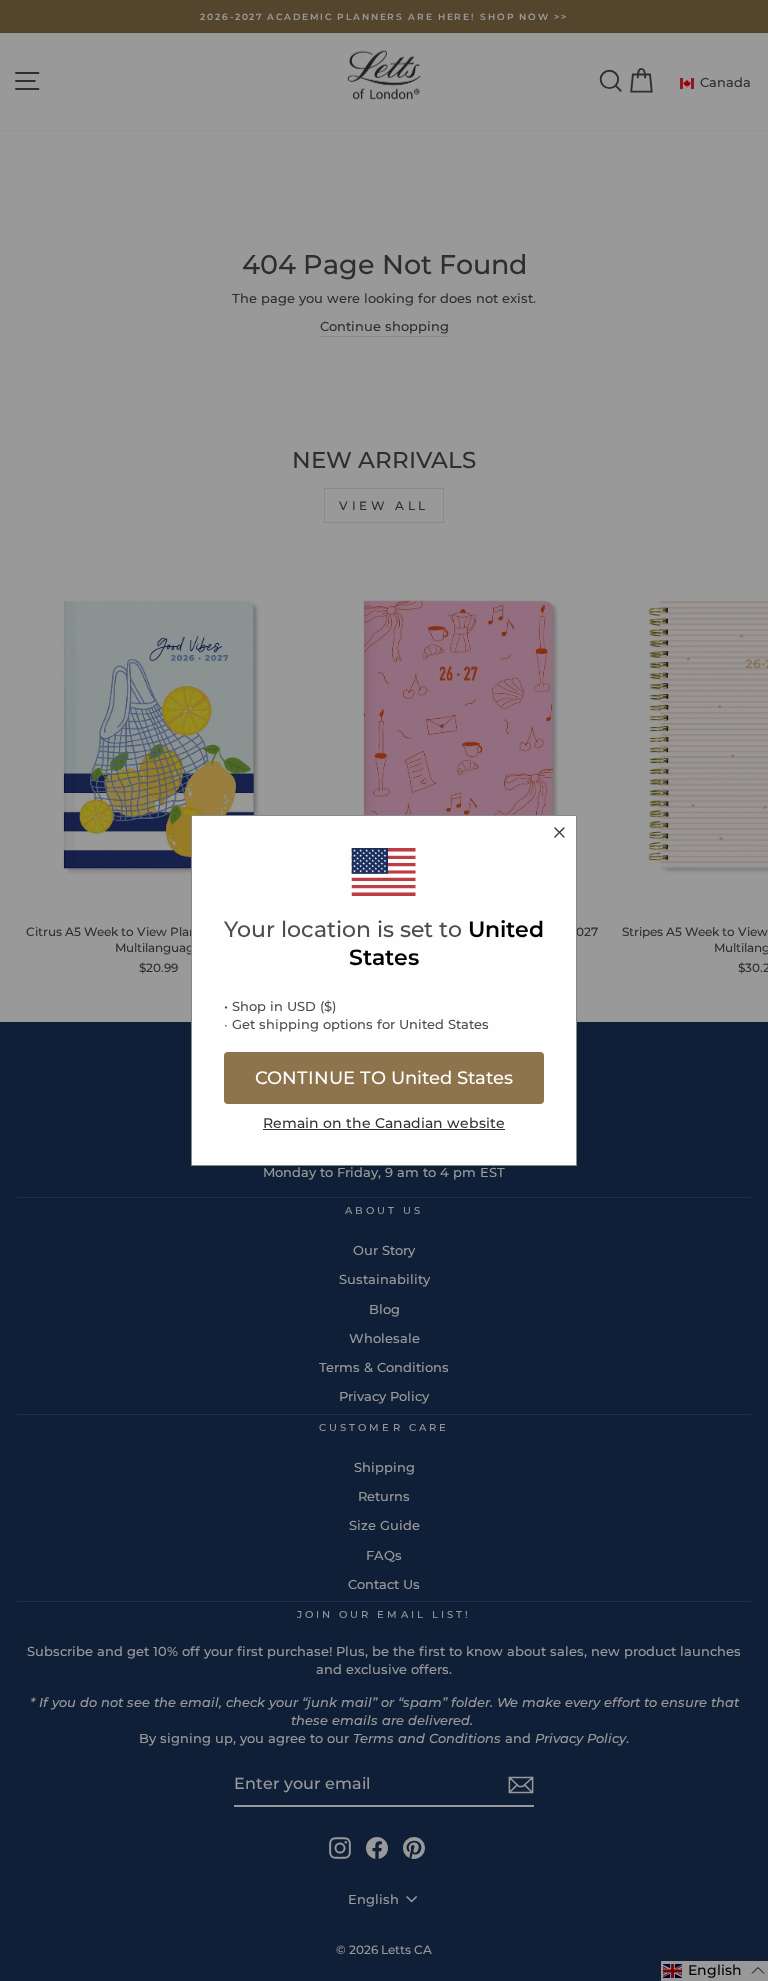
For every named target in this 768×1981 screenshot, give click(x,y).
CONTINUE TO (384, 1078)
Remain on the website (384, 1123)
